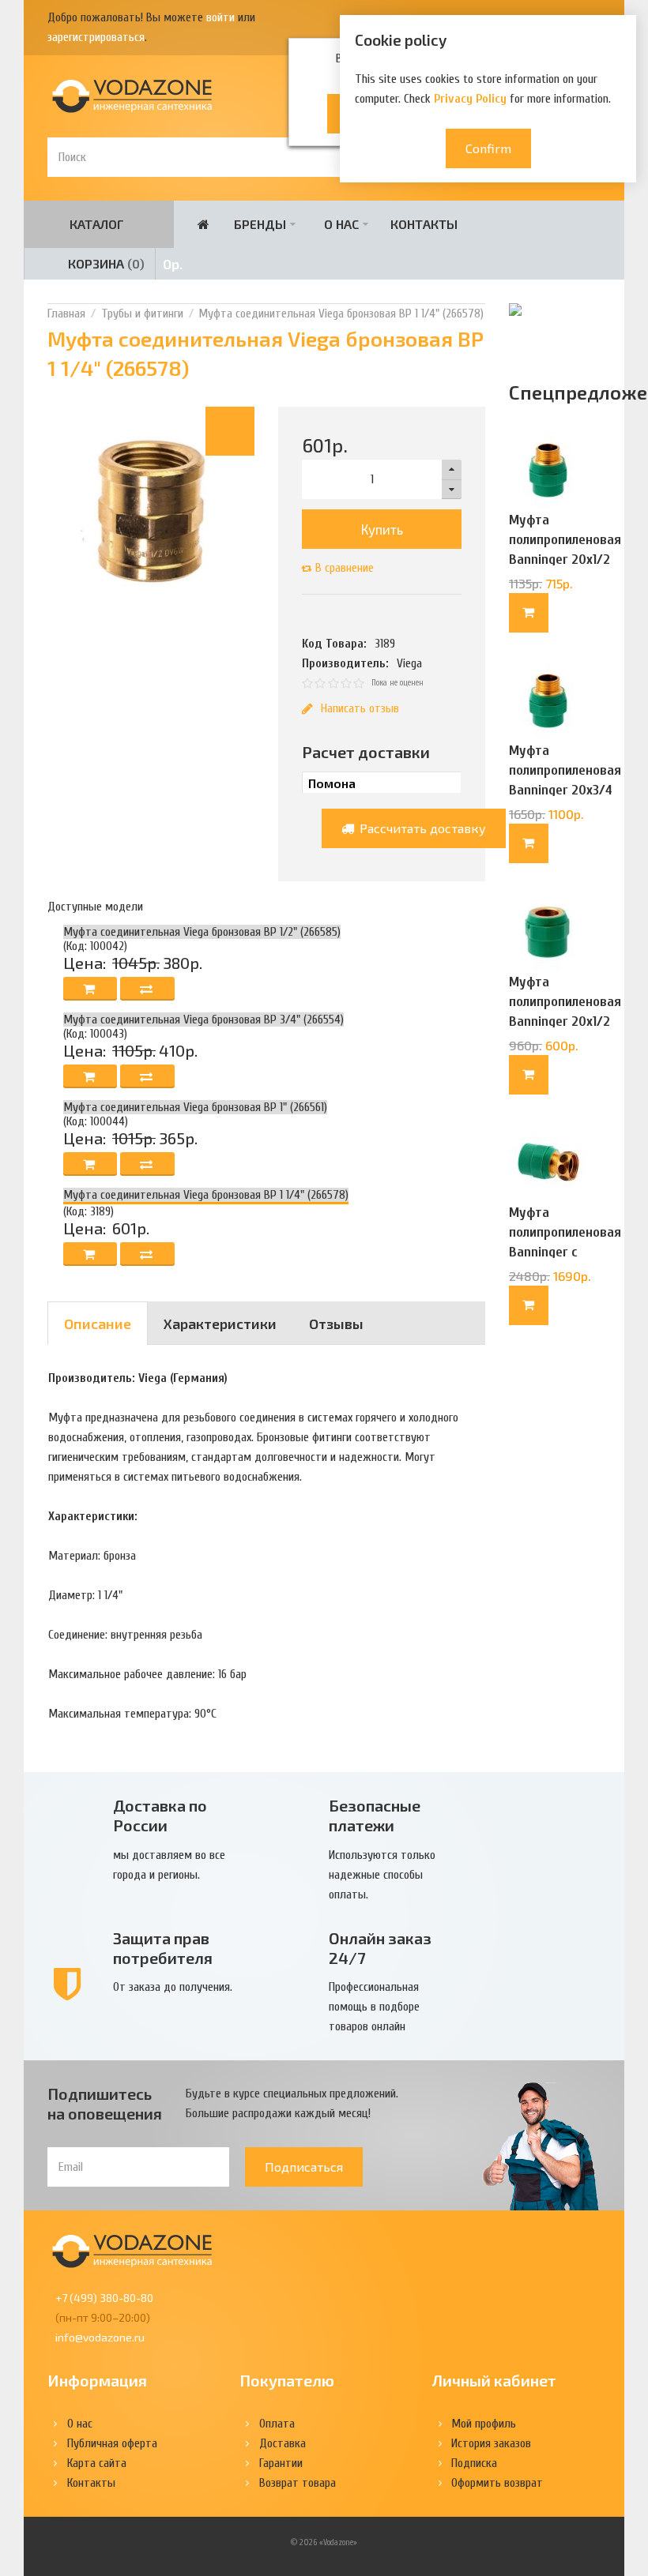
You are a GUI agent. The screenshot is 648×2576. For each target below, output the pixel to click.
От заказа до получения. (173, 1987)
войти (220, 17)
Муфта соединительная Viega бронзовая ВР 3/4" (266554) (203, 1020)
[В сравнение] (147, 989)
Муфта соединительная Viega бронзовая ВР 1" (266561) (195, 1107)
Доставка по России (160, 1815)
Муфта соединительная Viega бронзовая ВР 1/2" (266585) (202, 932)
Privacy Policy (470, 99)
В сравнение (345, 568)
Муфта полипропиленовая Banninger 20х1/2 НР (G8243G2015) (565, 550)
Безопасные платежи (375, 1815)
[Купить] (529, 613)
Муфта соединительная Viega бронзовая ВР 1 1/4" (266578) (341, 314)
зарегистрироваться (96, 37)
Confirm (488, 148)
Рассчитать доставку (421, 828)
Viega (409, 663)
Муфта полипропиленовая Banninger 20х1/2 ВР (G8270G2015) (565, 1012)
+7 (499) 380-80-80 (104, 2298)
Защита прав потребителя (163, 1948)
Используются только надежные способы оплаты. (382, 1875)
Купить (382, 529)
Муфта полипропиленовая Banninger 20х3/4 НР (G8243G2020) (565, 780)
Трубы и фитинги (142, 314)
